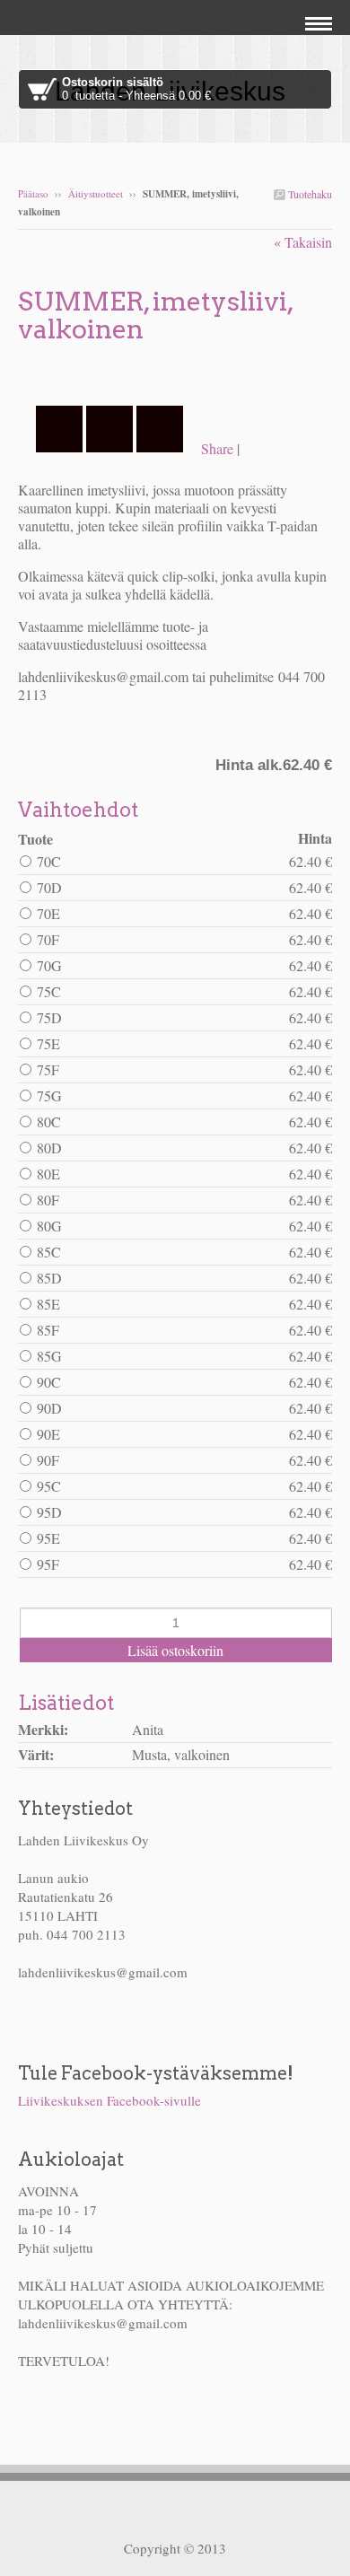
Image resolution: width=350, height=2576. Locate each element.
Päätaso (33, 193)
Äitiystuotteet (96, 193)
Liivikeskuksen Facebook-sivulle (109, 2100)
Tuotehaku (309, 194)
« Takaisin (303, 242)
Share (217, 448)
